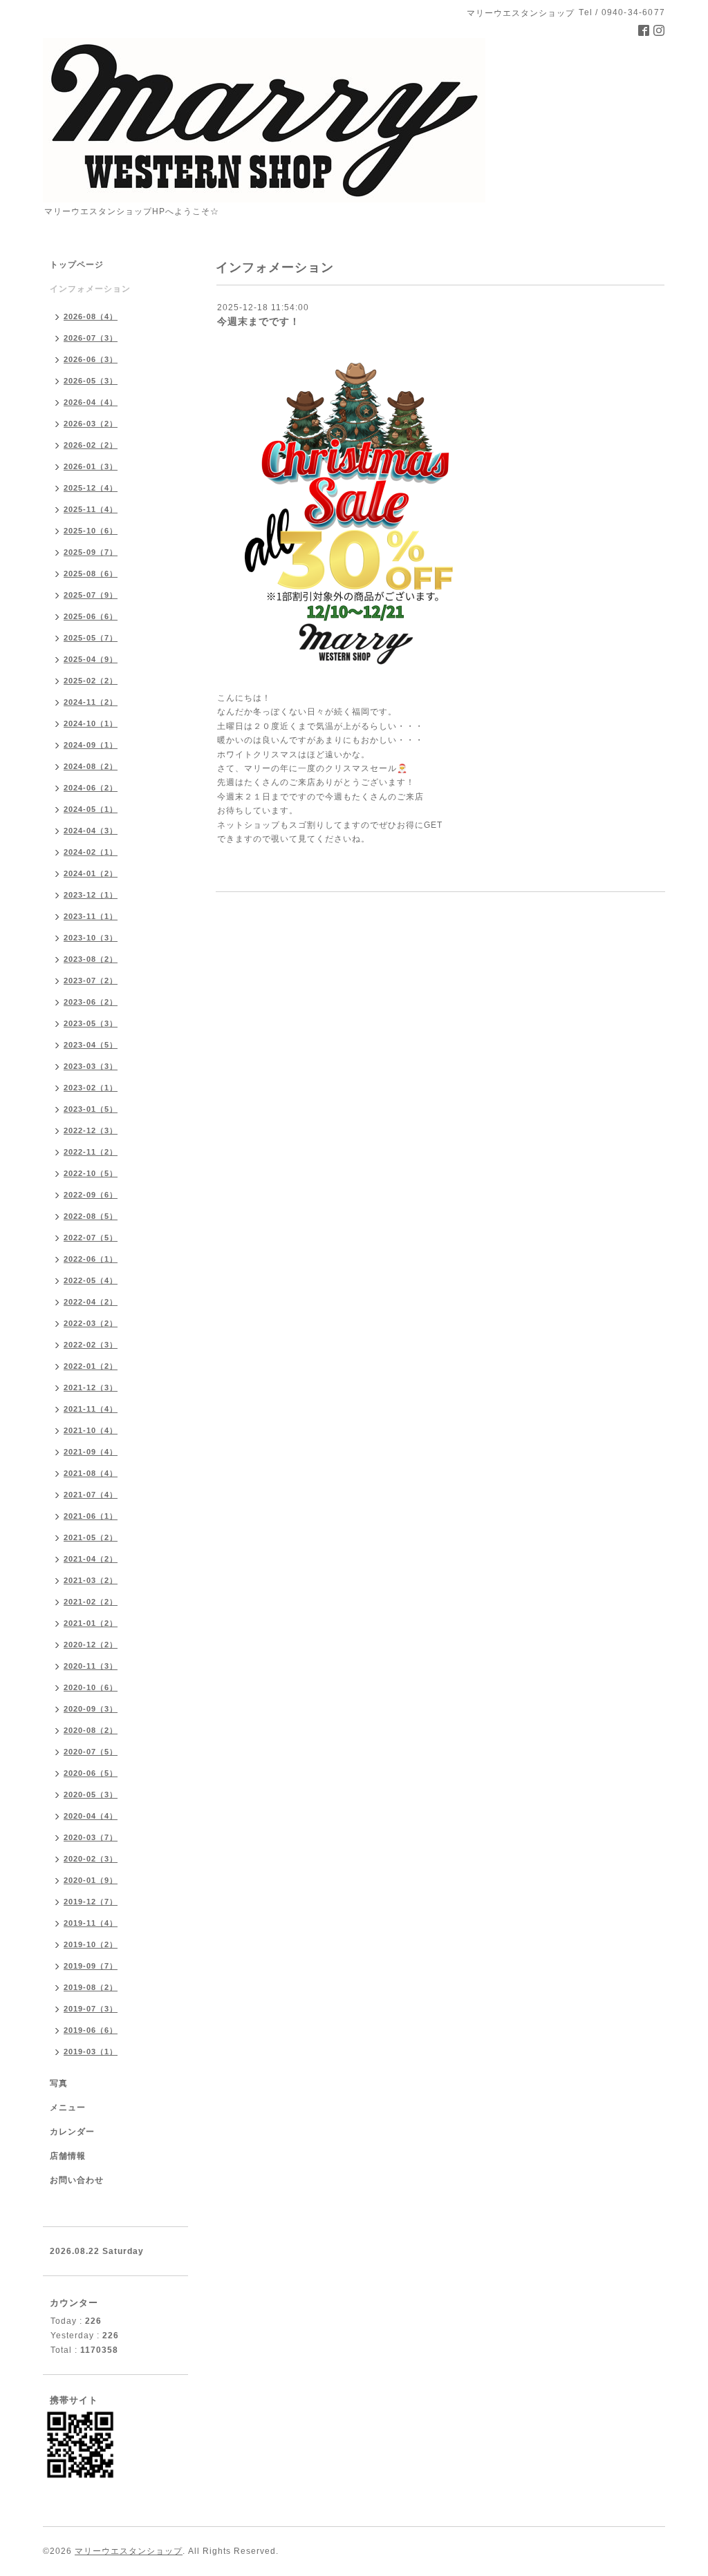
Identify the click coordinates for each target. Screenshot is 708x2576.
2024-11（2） (91, 702)
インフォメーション (90, 289)
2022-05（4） (91, 1280)
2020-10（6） (91, 1687)
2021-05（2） (91, 1537)
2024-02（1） (91, 852)
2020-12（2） (91, 1645)
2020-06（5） (91, 1773)
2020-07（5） (91, 1752)
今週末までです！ (259, 321)
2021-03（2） (91, 1580)
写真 (59, 2083)
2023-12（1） (91, 895)
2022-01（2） (91, 1366)
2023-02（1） (91, 1088)
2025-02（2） (91, 681)
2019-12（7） (91, 1902)
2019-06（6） (91, 2030)
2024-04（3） (91, 831)
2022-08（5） (91, 1216)
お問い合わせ (77, 2180)
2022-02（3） (91, 1345)
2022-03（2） (91, 1323)
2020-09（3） (91, 1709)
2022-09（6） (91, 1195)
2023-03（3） (91, 1066)
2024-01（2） (91, 873)
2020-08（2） (91, 1730)
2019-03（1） (91, 2052)
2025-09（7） (91, 552)
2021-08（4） (91, 1473)
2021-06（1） (91, 1516)
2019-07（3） (91, 2009)
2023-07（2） (91, 981)
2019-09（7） (91, 1966)
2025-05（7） (91, 638)
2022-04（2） (91, 1302)
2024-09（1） (91, 745)
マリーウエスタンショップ (129, 2551)
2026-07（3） (91, 338)
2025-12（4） (91, 488)
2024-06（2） (91, 788)
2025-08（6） (91, 574)
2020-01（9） (91, 1880)
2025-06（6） (91, 616)
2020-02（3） (91, 1859)
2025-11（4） (91, 509)
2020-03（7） (91, 1837)
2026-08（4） (91, 316)
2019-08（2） (91, 1987)
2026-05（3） (91, 381)
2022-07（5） (91, 1238)
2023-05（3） (91, 1023)
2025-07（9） (91, 595)
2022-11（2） (91, 1152)
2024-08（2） (91, 766)
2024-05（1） (91, 809)
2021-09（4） (91, 1452)
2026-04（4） (91, 402)
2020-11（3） (91, 1666)
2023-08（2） (91, 959)
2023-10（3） (91, 938)
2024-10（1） (91, 723)
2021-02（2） (91, 1602)
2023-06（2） (91, 1002)
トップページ (77, 265)
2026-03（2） (91, 424)
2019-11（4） (91, 1923)
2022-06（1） (91, 1259)
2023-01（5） (91, 1109)
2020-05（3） (91, 1794)
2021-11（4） (91, 1409)
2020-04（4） (91, 1816)
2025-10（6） (91, 531)
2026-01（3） (91, 466)
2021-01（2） (91, 1623)
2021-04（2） (91, 1559)
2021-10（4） (91, 1430)
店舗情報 (68, 2156)
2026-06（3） (91, 359)
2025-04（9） (91, 659)
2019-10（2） (91, 1944)
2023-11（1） (91, 916)
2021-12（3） (91, 1388)
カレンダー (72, 2132)
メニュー (68, 2108)
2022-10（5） (91, 1173)
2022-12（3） (91, 1130)
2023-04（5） (91, 1045)
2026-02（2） (91, 445)
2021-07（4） (91, 1495)
